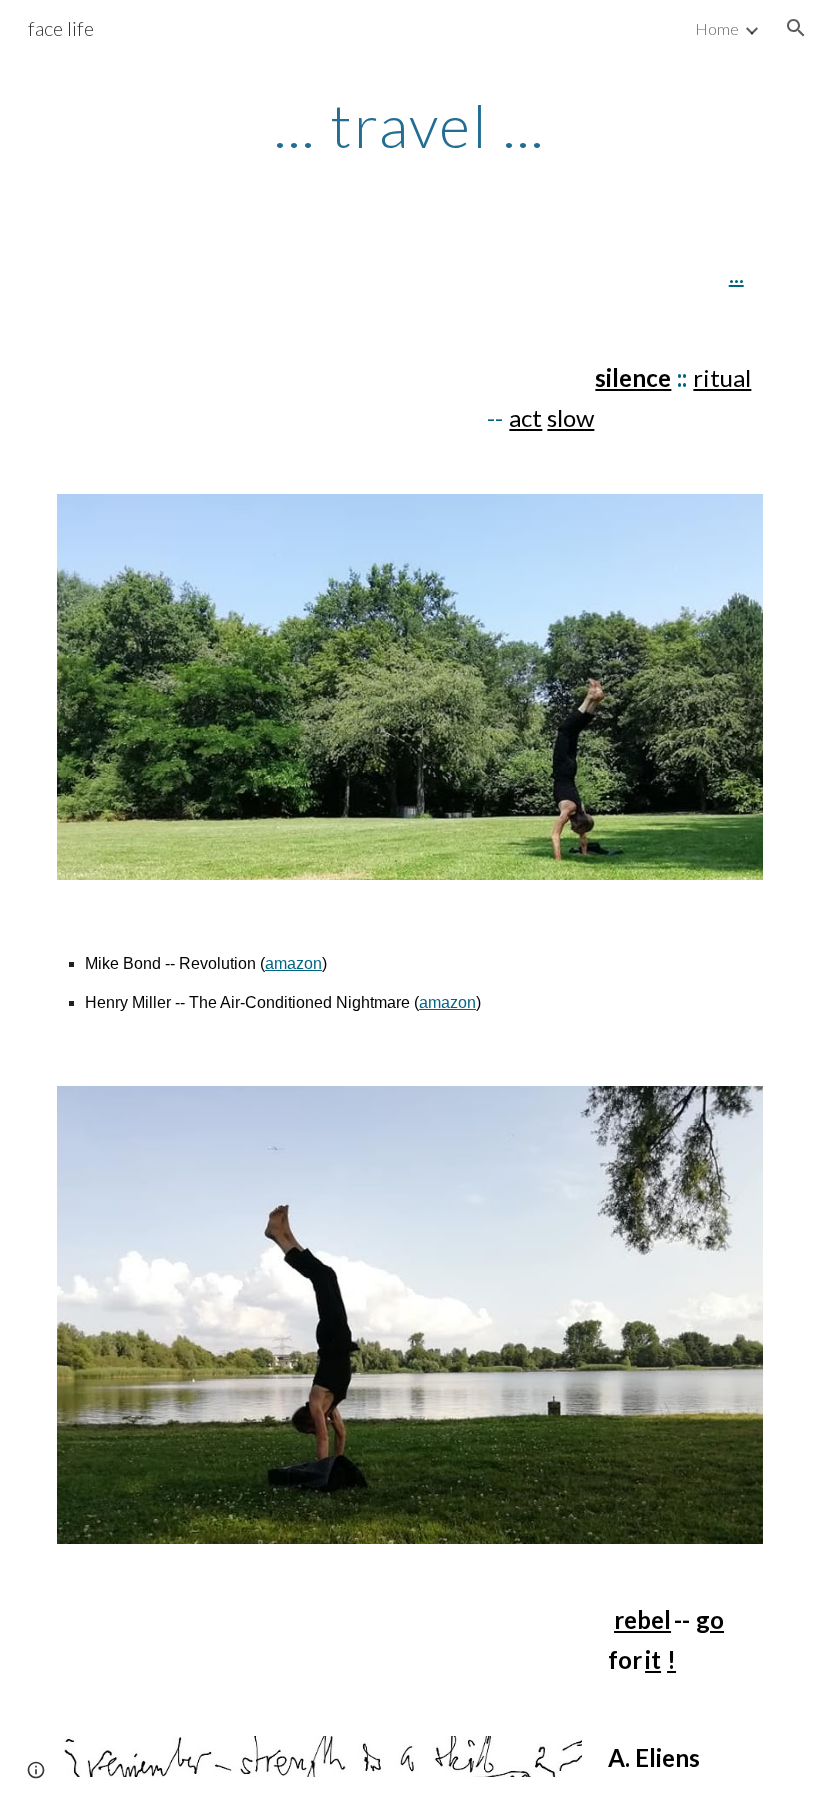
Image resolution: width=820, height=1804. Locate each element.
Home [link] (717, 28)
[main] (410, 125)
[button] (796, 28)
